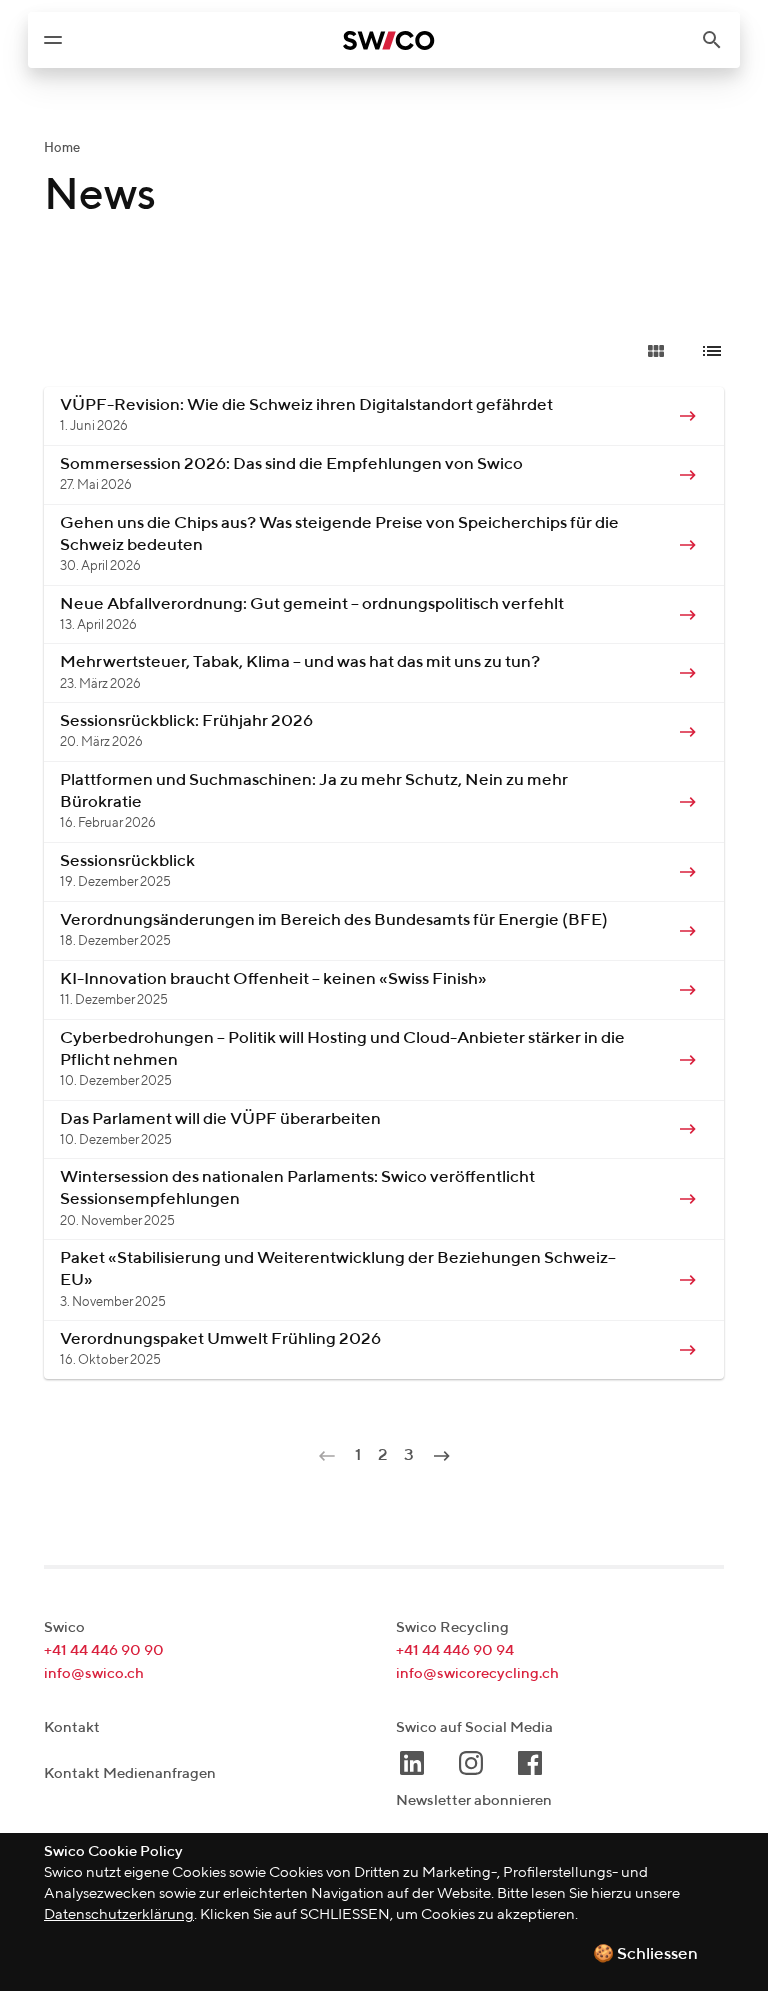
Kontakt (72, 1727)
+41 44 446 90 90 (104, 1650)
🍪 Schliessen (645, 1954)
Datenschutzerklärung (119, 1914)
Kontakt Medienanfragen (130, 1773)
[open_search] (720, 40)
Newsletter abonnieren (474, 1800)
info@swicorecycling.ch (477, 1673)
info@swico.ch (94, 1673)
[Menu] (53, 40)
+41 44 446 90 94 (455, 1650)
